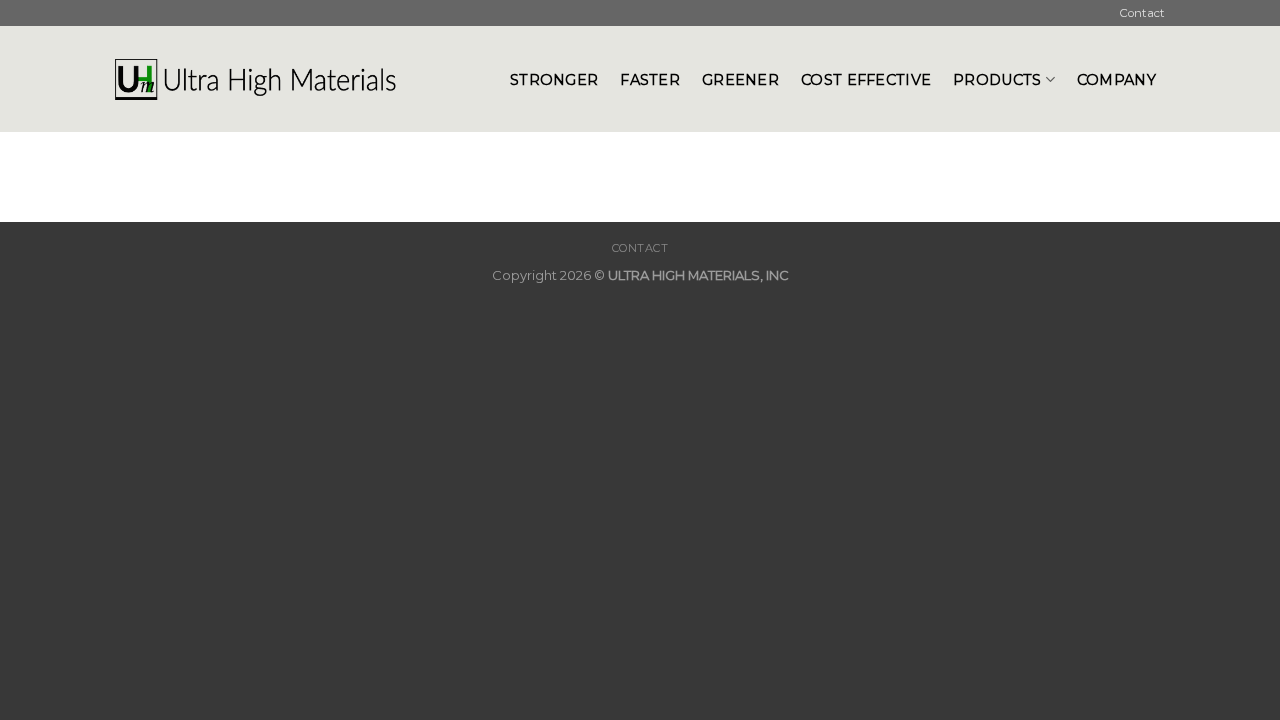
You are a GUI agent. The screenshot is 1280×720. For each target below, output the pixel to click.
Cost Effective (866, 80)
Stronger (554, 80)
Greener (740, 80)
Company (1116, 80)
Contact (1142, 13)
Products (997, 80)
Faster (650, 80)
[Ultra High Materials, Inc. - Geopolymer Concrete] (297, 79)
